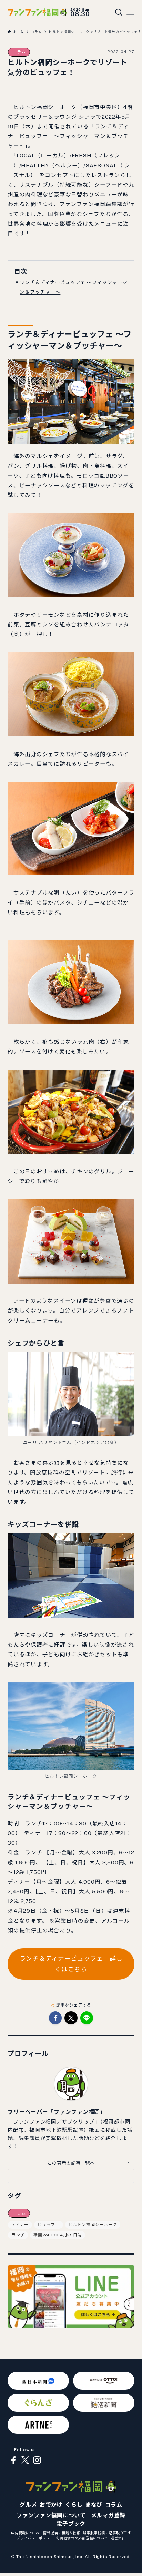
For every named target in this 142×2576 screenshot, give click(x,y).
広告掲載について (26, 2533)
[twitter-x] (25, 2460)
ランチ (18, 2235)
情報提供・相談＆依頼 (62, 2533)
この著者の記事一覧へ (71, 2163)
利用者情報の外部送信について (82, 2538)
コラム (19, 52)
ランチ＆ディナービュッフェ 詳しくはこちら (71, 1964)
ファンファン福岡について (51, 2515)
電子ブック (71, 2524)
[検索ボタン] (119, 12)
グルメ (28, 2505)
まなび (94, 2505)
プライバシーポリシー (35, 2538)
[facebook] (13, 2460)
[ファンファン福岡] (37, 12)
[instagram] (37, 2460)
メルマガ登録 (108, 2515)
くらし (74, 2505)
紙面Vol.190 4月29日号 (58, 2235)
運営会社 (118, 2538)
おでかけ (51, 2505)
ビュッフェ (49, 2225)
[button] (55, 2018)
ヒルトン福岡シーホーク (93, 2225)
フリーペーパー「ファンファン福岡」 (57, 2112)
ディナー (20, 2225)
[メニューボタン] (130, 12)
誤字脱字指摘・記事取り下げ (107, 2533)
